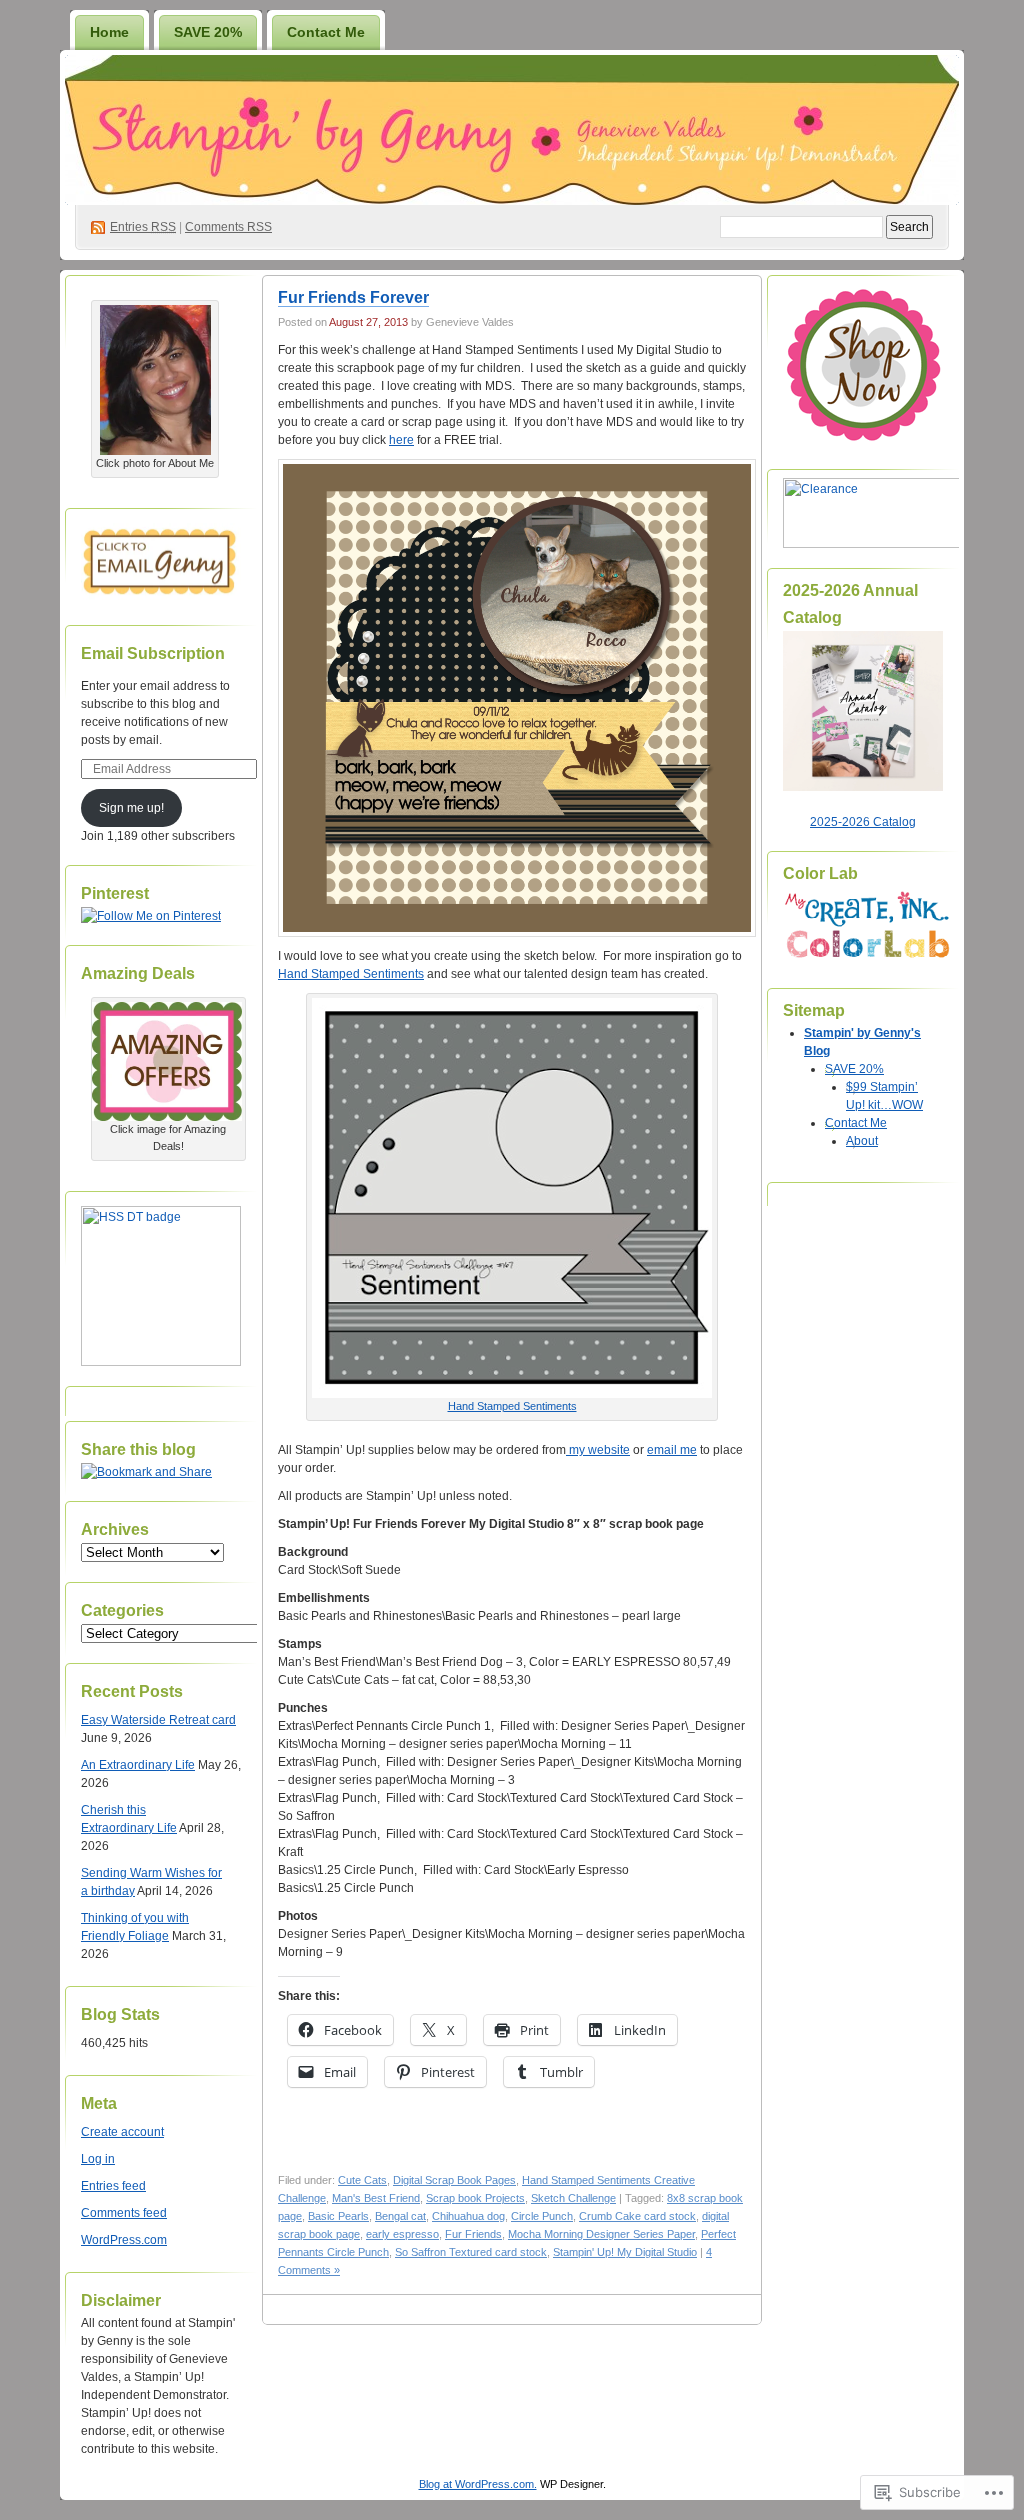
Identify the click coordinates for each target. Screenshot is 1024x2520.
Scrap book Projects (475, 2198)
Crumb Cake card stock (637, 2216)
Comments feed (124, 2213)
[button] (517, 698)
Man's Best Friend (376, 2198)
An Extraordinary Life (138, 1765)
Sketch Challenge (573, 2198)
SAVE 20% (208, 32)
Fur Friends (473, 2234)
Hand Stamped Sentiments (351, 974)
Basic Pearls (338, 2216)
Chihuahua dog (468, 2216)
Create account (122, 2132)
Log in (98, 2159)
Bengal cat (400, 2216)
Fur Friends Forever (353, 297)
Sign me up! (131, 808)
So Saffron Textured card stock (471, 2252)
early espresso (402, 2234)
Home (109, 32)
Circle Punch (542, 2216)
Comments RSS (228, 227)
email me (672, 1450)
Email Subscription (153, 653)
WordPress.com (124, 2240)
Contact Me (326, 32)
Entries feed (113, 2186)
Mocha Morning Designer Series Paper (601, 2234)
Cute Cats (362, 2180)
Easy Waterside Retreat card (158, 1720)
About (862, 1141)
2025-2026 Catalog (863, 822)
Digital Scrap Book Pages (454, 2180)
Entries (143, 227)
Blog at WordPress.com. (478, 2484)
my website (598, 1450)
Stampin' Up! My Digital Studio (625, 2252)
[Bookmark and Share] (146, 1472)
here (401, 440)
